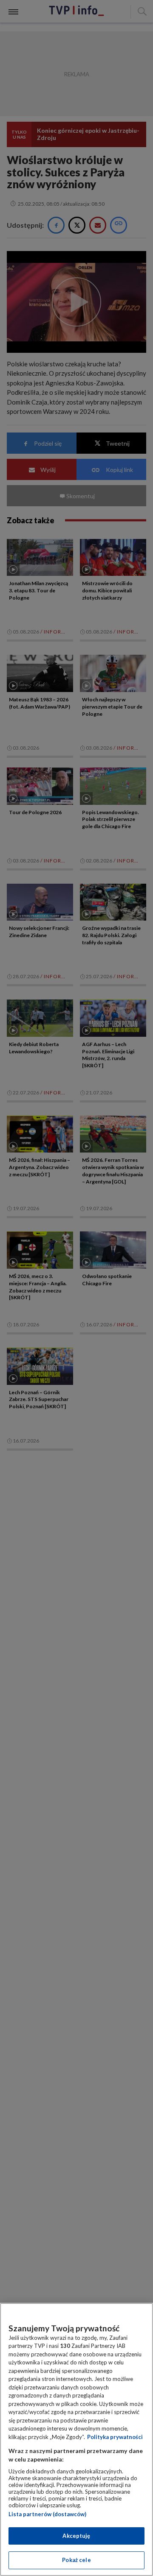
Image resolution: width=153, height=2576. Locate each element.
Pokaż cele (76, 2560)
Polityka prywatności (115, 2437)
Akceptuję (76, 2536)
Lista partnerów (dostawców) (47, 2514)
